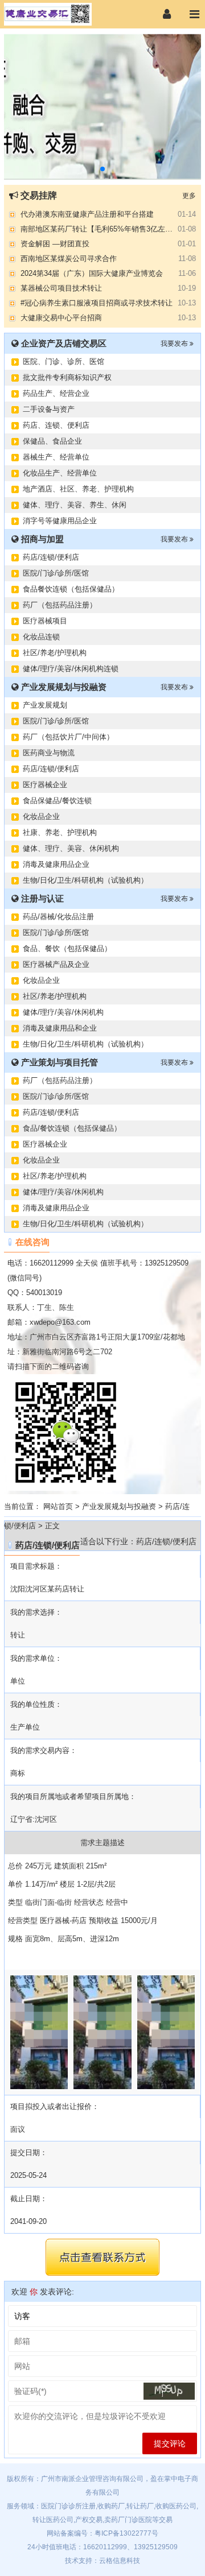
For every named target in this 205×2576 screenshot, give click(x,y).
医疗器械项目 (45, 621)
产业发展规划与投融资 (119, 1506)
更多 (189, 196)
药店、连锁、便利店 (56, 425)
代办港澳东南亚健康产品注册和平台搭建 (87, 214)
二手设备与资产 (49, 409)
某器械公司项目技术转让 (61, 288)
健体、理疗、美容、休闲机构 (71, 848)
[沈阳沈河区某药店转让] (59, 14)
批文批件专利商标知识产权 (67, 377)
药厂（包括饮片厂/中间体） (68, 737)
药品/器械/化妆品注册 (58, 917)
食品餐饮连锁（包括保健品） (71, 589)
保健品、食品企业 (52, 441)
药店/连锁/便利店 (51, 557)
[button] (102, 169)
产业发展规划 (45, 705)
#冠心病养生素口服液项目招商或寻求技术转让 (97, 303)
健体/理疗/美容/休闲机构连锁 (71, 669)
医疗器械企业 (45, 785)
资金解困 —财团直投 (55, 244)
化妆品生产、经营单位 (60, 473)
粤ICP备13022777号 (126, 2533)
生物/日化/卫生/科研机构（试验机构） (85, 880)
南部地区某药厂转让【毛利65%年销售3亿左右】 (100, 229)
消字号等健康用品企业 (60, 521)
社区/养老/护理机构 (55, 653)
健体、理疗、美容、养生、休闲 (75, 505)
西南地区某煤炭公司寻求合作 (69, 259)
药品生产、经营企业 (56, 393)
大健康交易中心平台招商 (61, 318)
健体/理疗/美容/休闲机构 (63, 1012)
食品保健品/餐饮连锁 (57, 801)
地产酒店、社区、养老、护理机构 (78, 489)
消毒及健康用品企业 (56, 864)
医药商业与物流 (49, 753)
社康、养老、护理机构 (60, 832)
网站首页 (58, 1506)
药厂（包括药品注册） (60, 605)
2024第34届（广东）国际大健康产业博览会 (92, 273)
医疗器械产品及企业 (56, 964)
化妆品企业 (41, 816)
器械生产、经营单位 (56, 457)
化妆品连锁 (41, 637)
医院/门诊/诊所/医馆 (56, 573)
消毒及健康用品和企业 (60, 1028)
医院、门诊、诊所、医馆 (63, 361)
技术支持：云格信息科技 (102, 2561)
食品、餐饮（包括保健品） (67, 948)
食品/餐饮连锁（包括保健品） (72, 1128)
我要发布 (175, 344)
